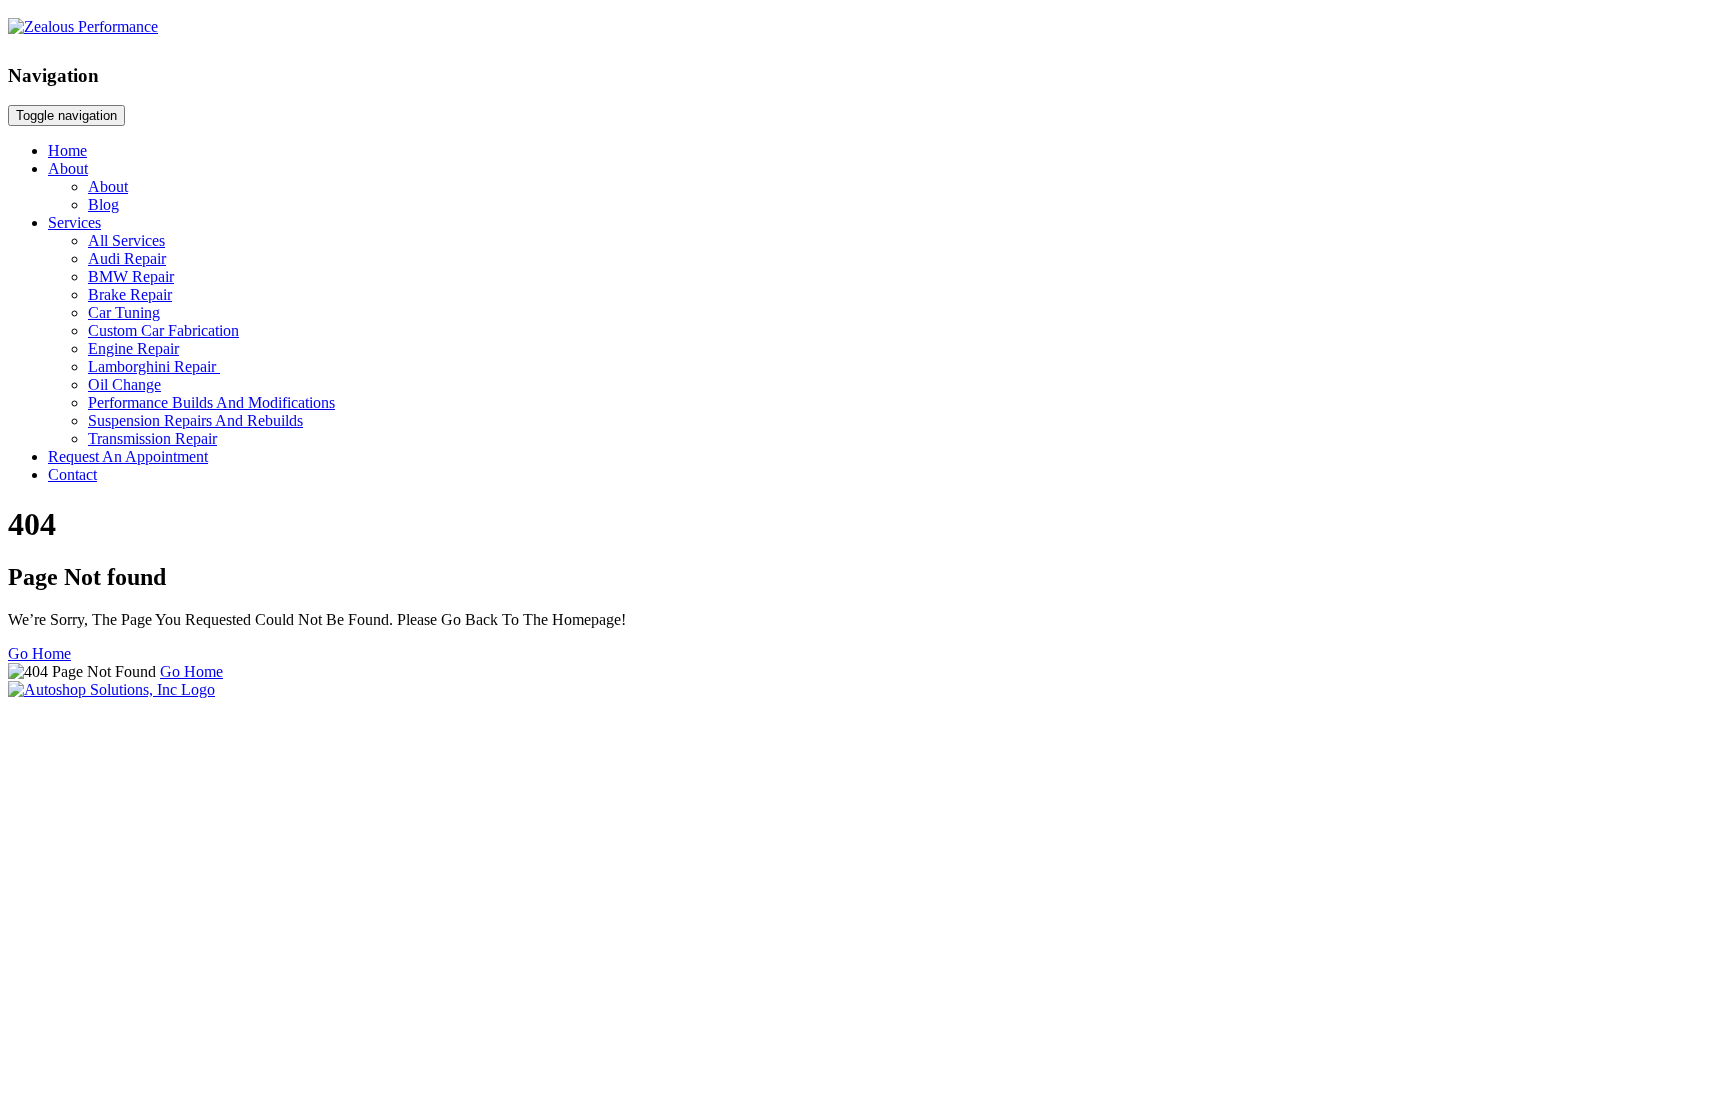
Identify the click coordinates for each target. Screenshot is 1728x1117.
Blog (103, 204)
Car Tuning (124, 312)
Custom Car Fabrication (163, 330)
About (68, 168)
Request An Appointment (128, 456)
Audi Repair (127, 258)
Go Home (39, 653)
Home (67, 150)
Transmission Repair (152, 438)
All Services (126, 240)
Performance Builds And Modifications (211, 402)
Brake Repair (130, 294)
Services (74, 222)
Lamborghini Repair (154, 366)
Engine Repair (133, 348)
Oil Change (124, 384)
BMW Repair (131, 276)
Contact (72, 474)
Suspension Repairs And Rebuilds (195, 420)
